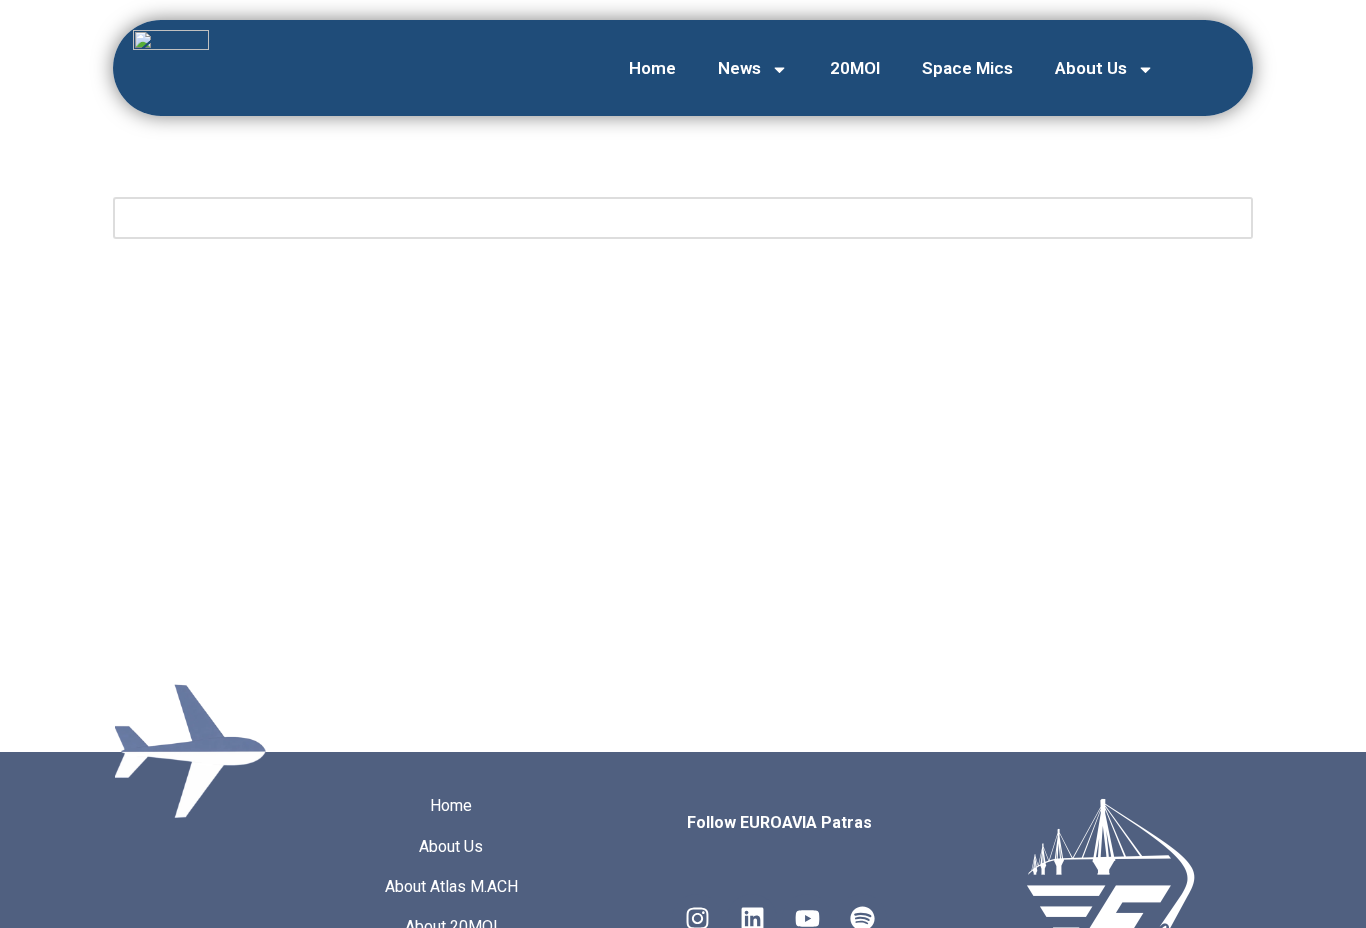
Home (652, 68)
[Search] (1230, 218)
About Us (1091, 68)
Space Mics (967, 68)
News (739, 68)
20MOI (855, 68)
